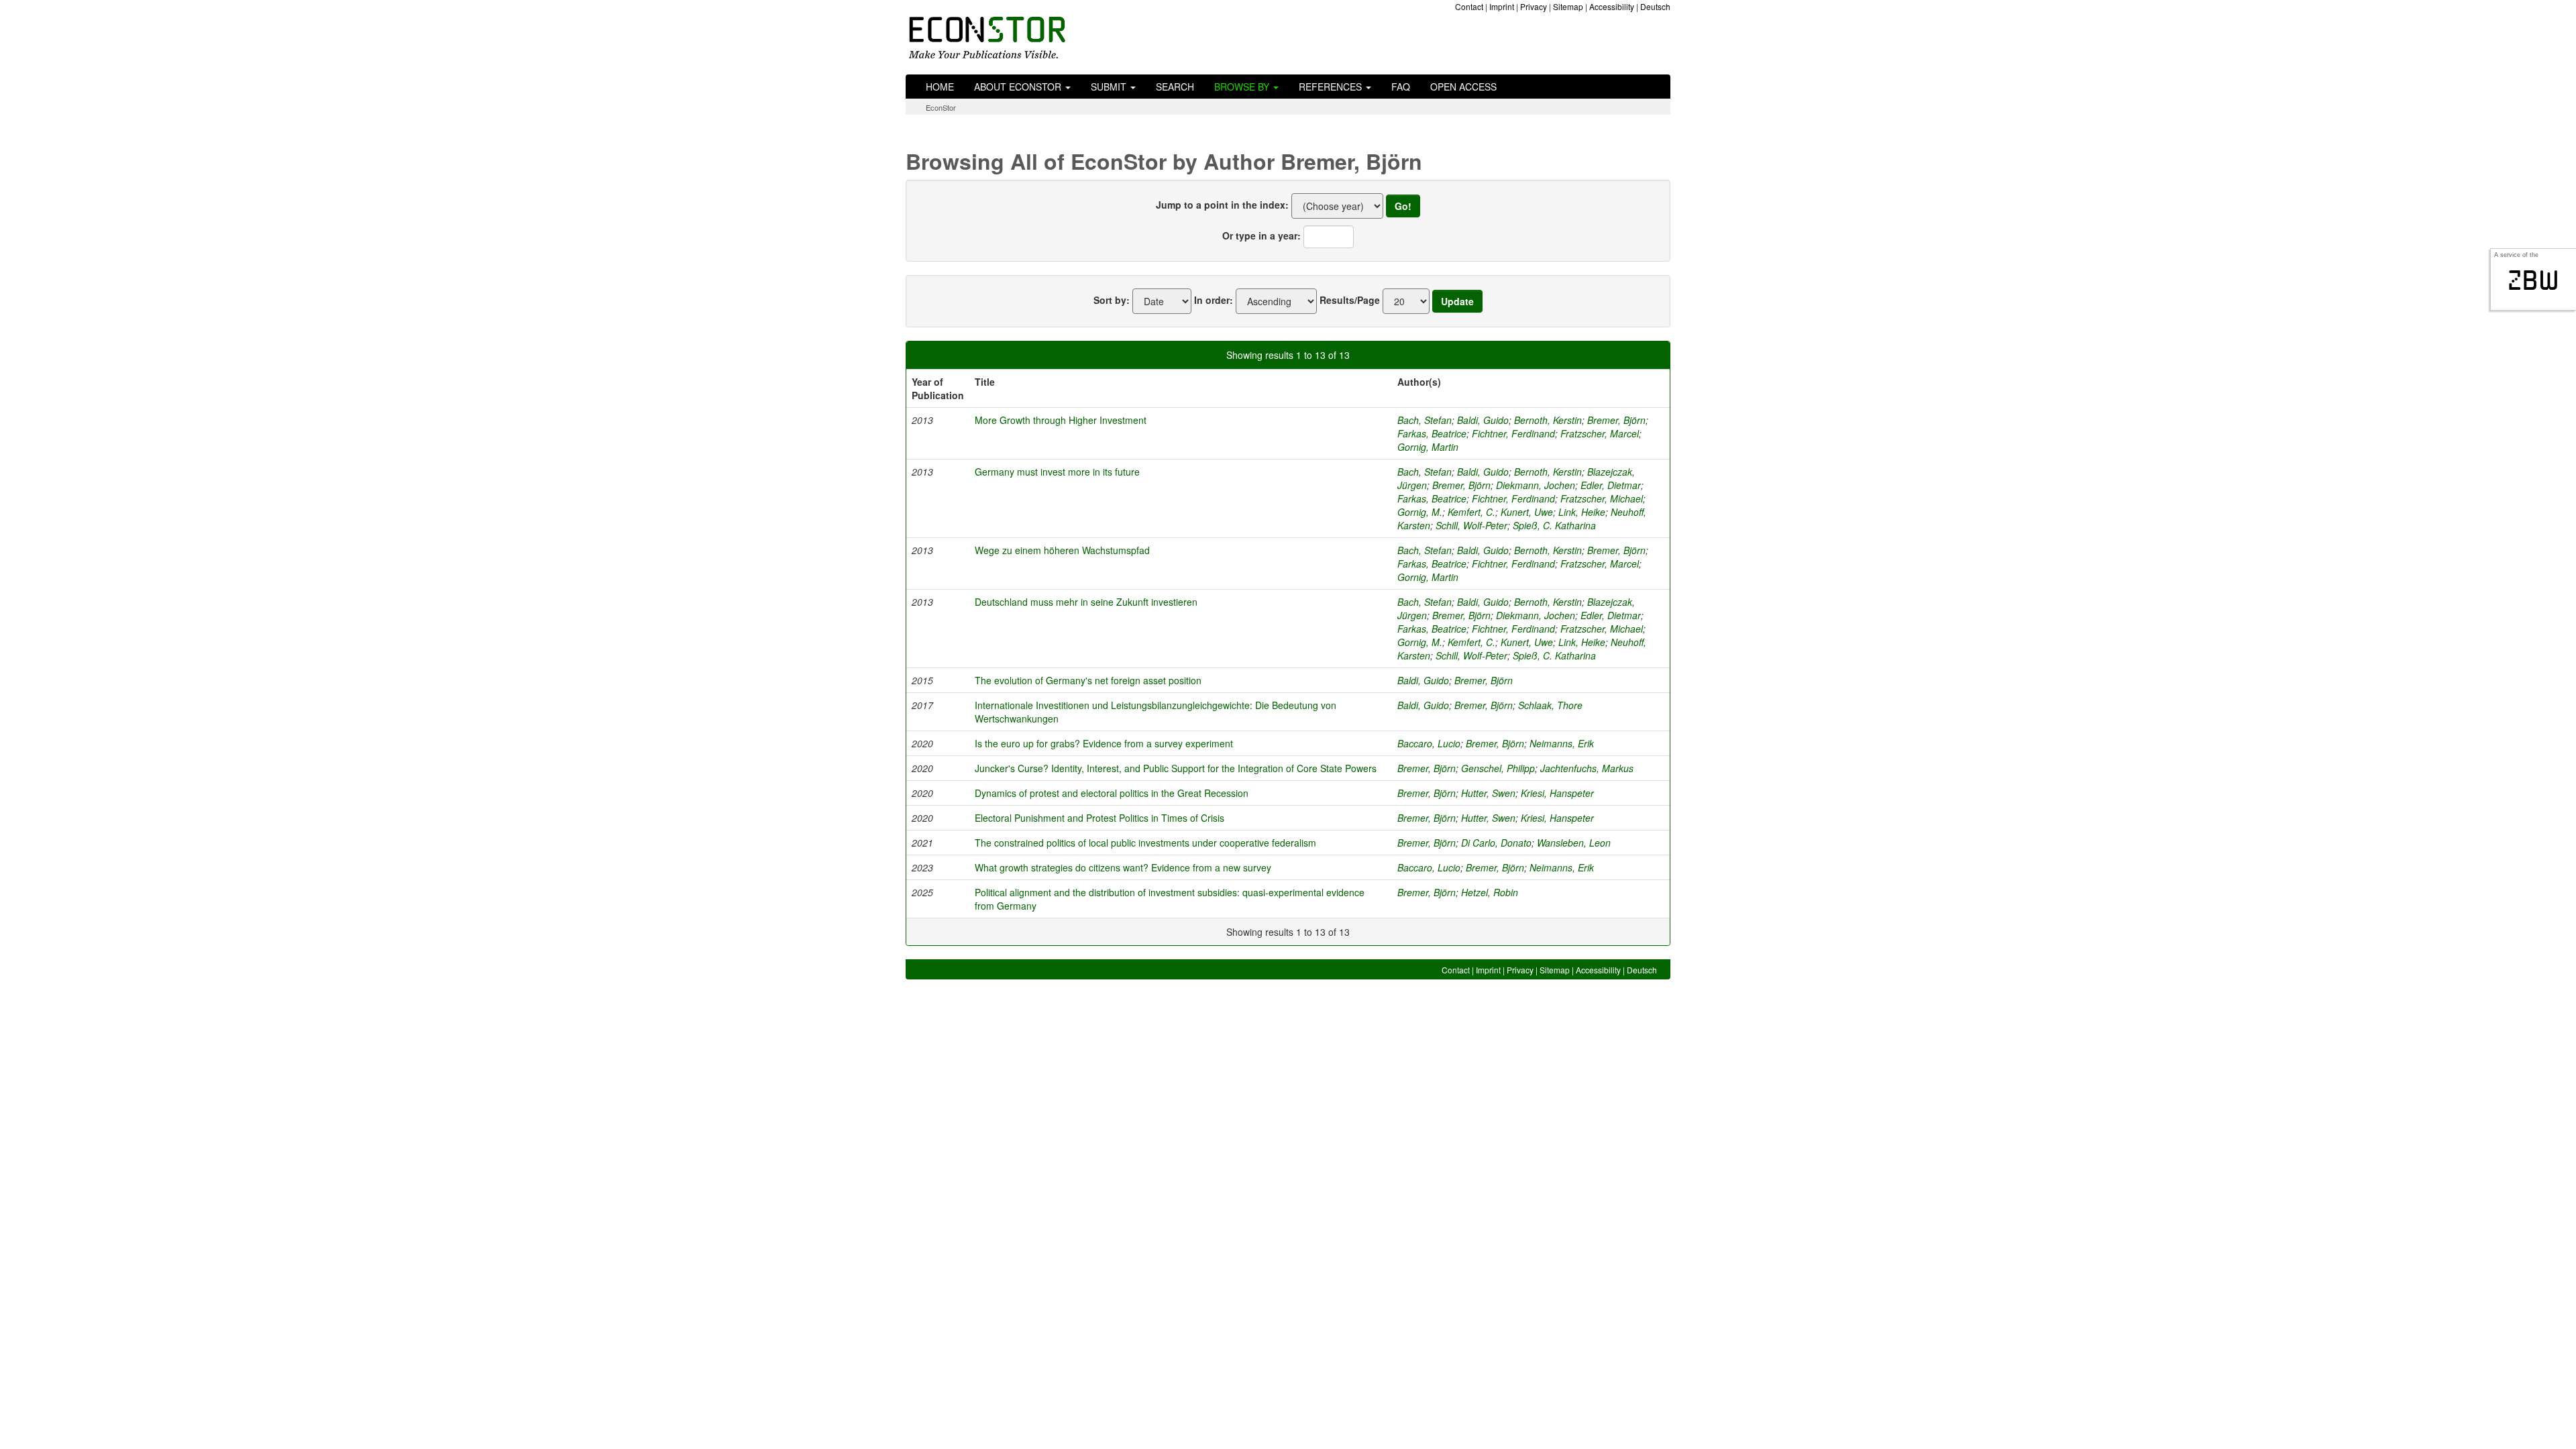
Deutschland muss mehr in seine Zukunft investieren (1086, 602)
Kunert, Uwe (1527, 512)
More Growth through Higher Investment (1061, 420)
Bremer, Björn (1616, 420)
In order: (1214, 300)
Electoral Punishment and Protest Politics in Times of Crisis (1099, 818)
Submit (1110, 87)
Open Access (1463, 87)
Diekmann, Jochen (1536, 485)
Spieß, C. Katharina (1554, 525)
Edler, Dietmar (1611, 485)
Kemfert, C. (1471, 512)
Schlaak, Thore (1550, 705)
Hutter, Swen (1488, 793)
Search (1175, 87)
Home (940, 87)
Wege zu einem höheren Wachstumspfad (1062, 550)
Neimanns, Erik (1562, 743)
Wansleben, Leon (1574, 843)
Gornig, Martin (1428, 447)
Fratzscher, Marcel (1600, 433)
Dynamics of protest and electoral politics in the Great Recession (1112, 793)
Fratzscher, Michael (1602, 498)
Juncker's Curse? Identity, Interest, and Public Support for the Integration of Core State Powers (1176, 768)
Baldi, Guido (1483, 420)
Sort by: (1112, 300)
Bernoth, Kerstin (1548, 420)
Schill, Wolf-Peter (1471, 525)
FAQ (1401, 87)
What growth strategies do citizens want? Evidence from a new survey (1123, 867)
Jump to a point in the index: (1222, 205)
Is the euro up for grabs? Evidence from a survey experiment (1104, 743)
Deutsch (1655, 6)
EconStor (941, 107)
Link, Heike (1582, 512)
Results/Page (1350, 300)
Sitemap (1568, 6)
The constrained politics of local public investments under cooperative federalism (1145, 843)
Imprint (1502, 6)
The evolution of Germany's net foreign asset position (1088, 680)
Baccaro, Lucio (1429, 743)
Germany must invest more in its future (1057, 472)
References (1332, 87)
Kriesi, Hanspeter (1557, 793)
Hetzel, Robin (1490, 892)
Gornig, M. (1420, 512)
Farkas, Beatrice (1432, 433)
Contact (1469, 6)
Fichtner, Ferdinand (1513, 433)
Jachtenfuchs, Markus (1587, 768)
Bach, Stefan (1425, 420)
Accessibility (1612, 6)
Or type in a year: (1262, 235)
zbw (2533, 280)
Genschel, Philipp (1498, 768)
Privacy (1534, 6)
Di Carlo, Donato (1496, 843)
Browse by (1243, 87)
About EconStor (1019, 87)
